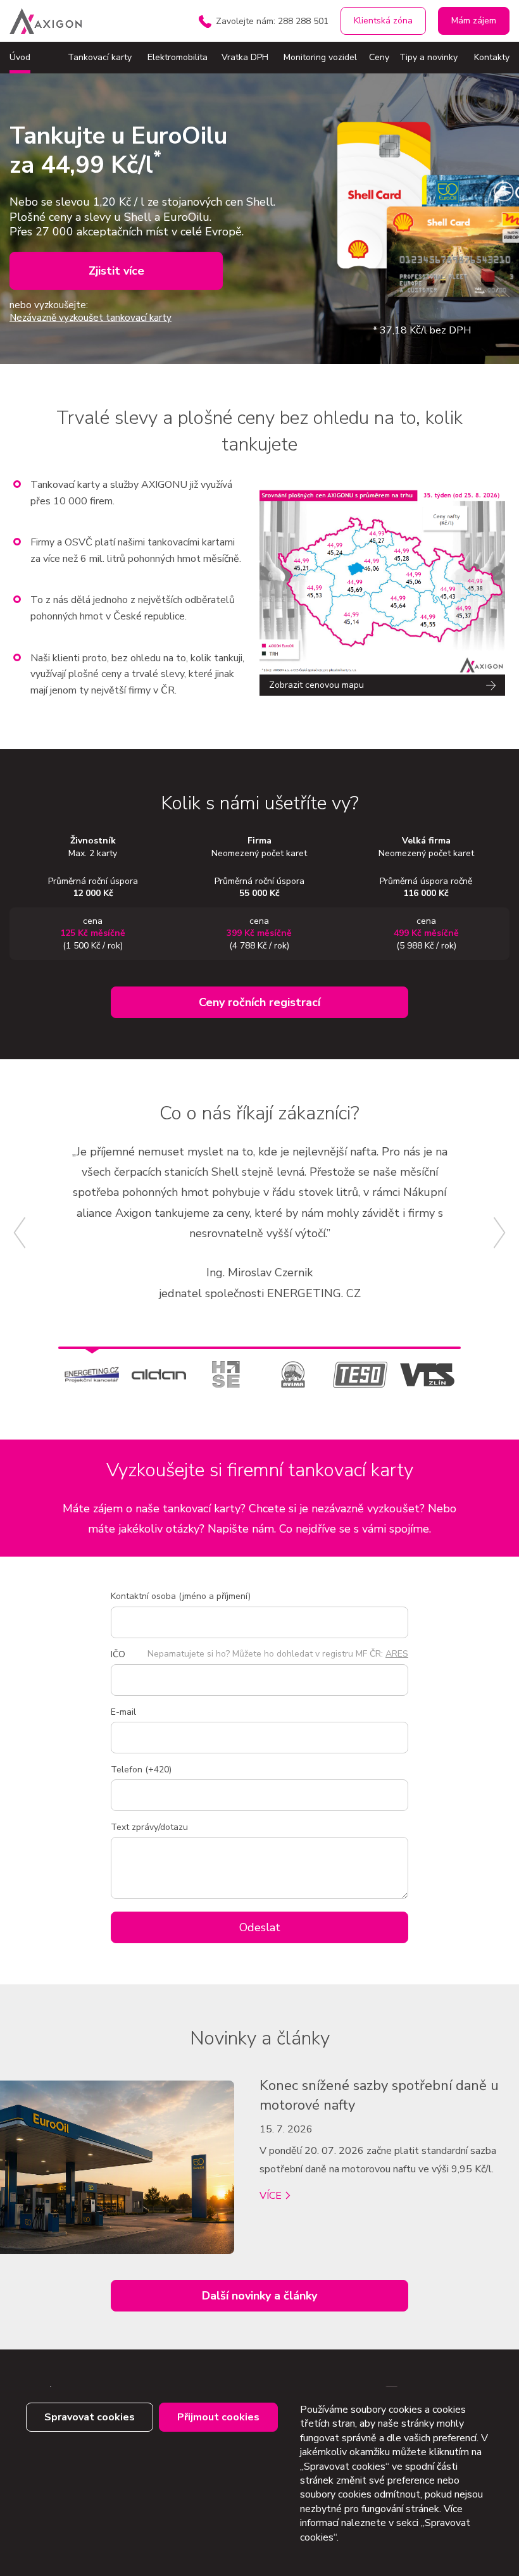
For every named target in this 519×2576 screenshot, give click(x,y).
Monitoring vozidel (320, 57)
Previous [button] (19, 1233)
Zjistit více (116, 271)
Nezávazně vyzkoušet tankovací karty (91, 318)
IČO (118, 1654)
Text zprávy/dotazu (149, 1827)
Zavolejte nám (272, 21)
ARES (397, 1654)
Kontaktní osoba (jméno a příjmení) (181, 1596)
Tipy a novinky (428, 57)
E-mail (123, 1712)
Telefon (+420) (141, 1770)
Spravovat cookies (90, 2417)
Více (271, 2196)
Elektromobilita (178, 57)
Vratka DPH (245, 57)
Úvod (20, 57)
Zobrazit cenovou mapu (316, 685)
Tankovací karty (100, 57)
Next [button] (500, 1233)
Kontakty (492, 57)
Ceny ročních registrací (259, 1002)
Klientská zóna (383, 21)
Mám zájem (474, 21)
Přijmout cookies (218, 2417)
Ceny (379, 57)
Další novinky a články (259, 2296)
